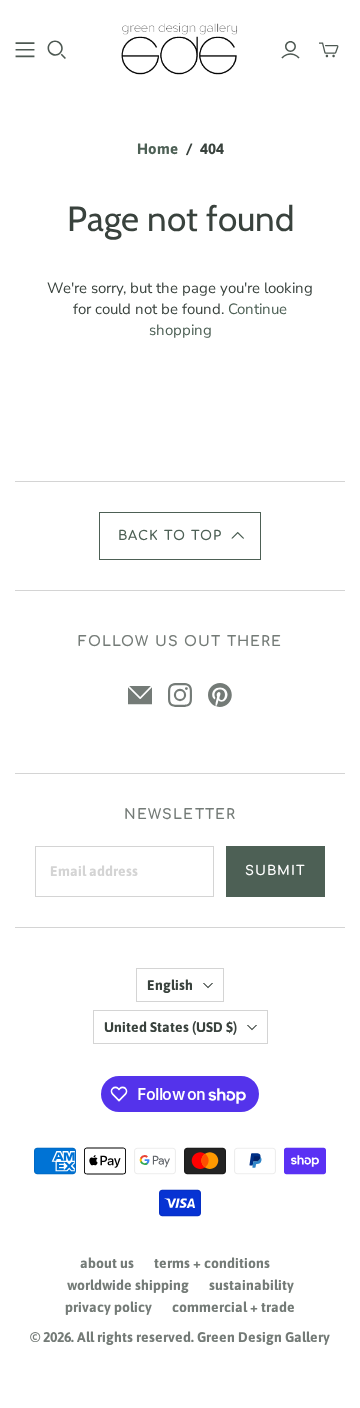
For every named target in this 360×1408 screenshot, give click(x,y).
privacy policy (108, 1307)
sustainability (251, 1285)
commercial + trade (233, 1307)
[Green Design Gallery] (180, 47)
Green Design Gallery (263, 1337)
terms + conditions (212, 1263)
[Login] (290, 50)
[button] (180, 536)
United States (170, 1027)
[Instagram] (180, 695)
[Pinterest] (220, 695)
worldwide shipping (128, 1285)
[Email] (140, 695)
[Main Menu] (25, 50)
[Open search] (57, 50)
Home (157, 148)
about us (107, 1263)
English (170, 985)
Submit (275, 871)
